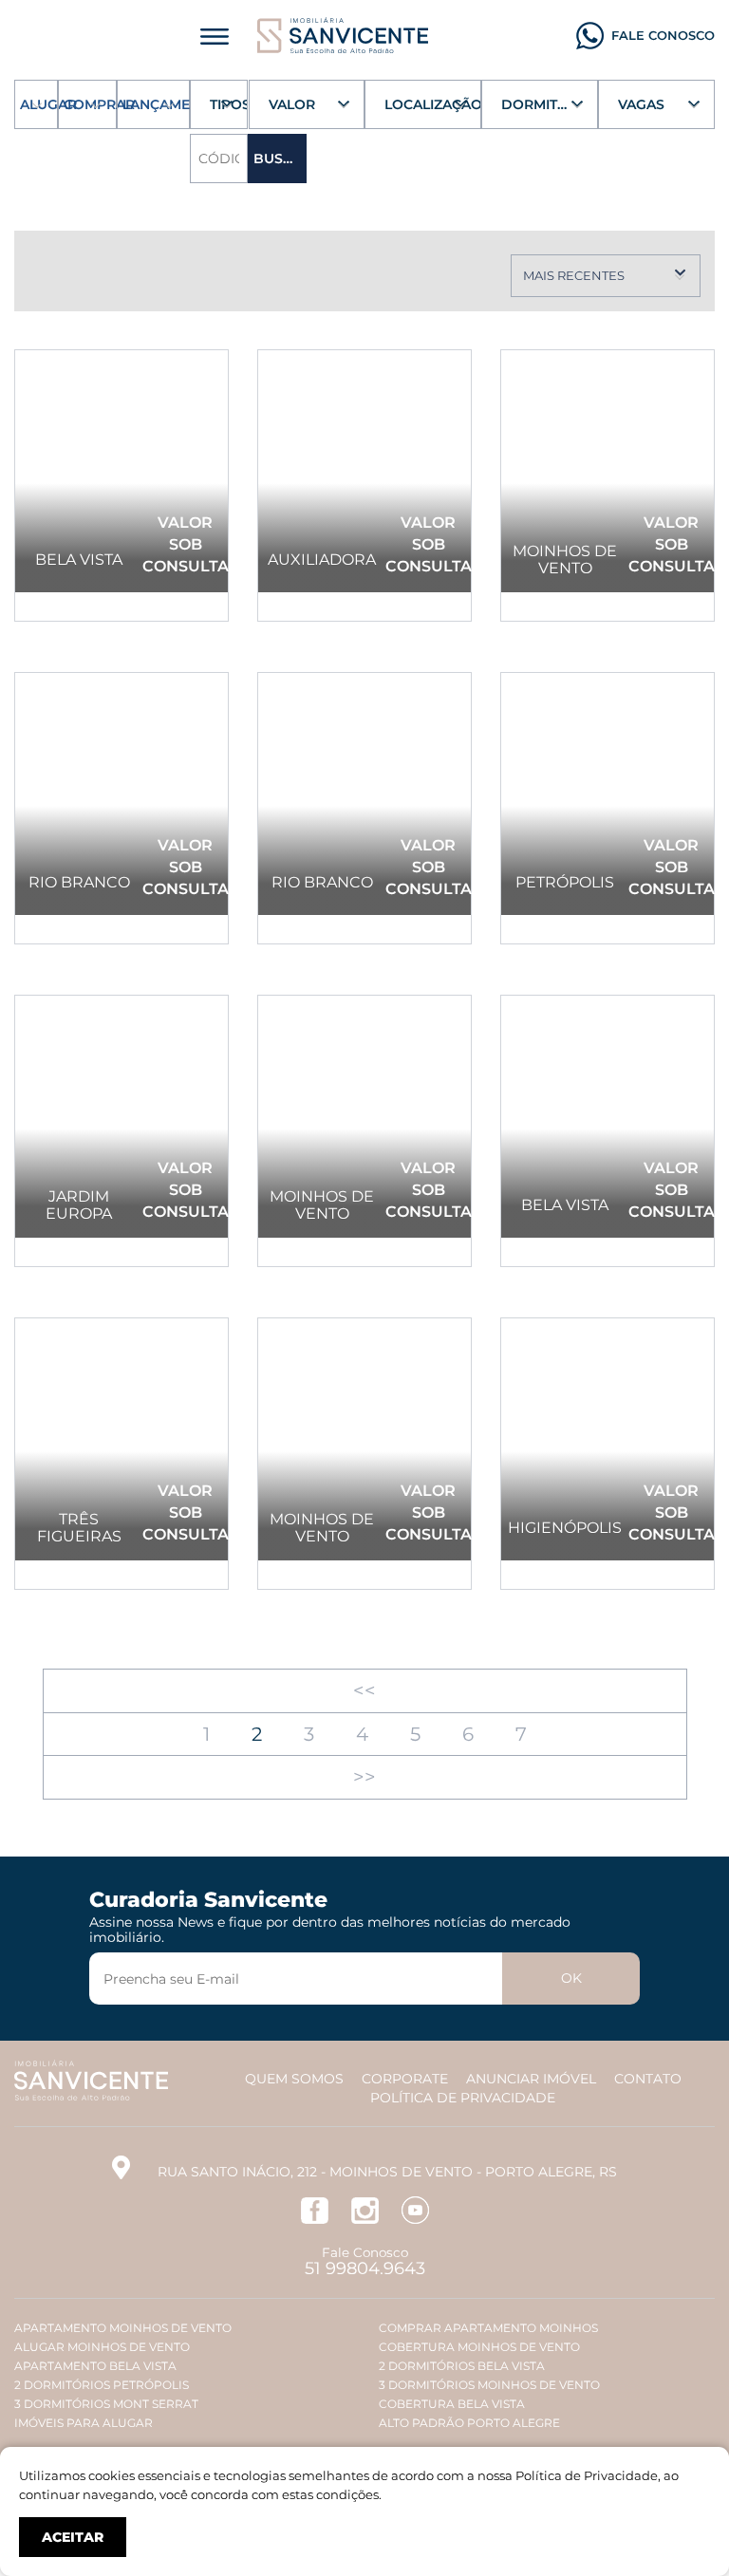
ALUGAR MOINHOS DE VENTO (102, 2347)
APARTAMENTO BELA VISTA (95, 2366)
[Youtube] (415, 2209)
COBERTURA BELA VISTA (452, 2404)
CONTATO (648, 2079)
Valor (292, 104)
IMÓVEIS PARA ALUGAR (84, 2423)
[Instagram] (365, 2209)
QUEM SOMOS (294, 2079)
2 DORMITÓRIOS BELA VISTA (462, 2366)
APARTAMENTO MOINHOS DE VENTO (123, 2328)
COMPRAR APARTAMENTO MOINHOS (488, 2328)
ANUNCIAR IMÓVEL (531, 2079)
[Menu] (215, 35)
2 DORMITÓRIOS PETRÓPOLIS (102, 2385)
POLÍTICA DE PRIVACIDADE (463, 2098)
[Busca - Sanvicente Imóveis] (343, 34)
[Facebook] (315, 2209)
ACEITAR (73, 2537)
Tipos (229, 104)
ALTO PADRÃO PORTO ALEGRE (469, 2423)
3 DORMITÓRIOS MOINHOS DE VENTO (489, 2385)
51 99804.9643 (365, 2268)
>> (364, 1777)
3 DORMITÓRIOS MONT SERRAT (106, 2404)
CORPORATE (405, 2079)
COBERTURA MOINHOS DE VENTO (479, 2347)
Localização (433, 104)
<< (364, 1690)
